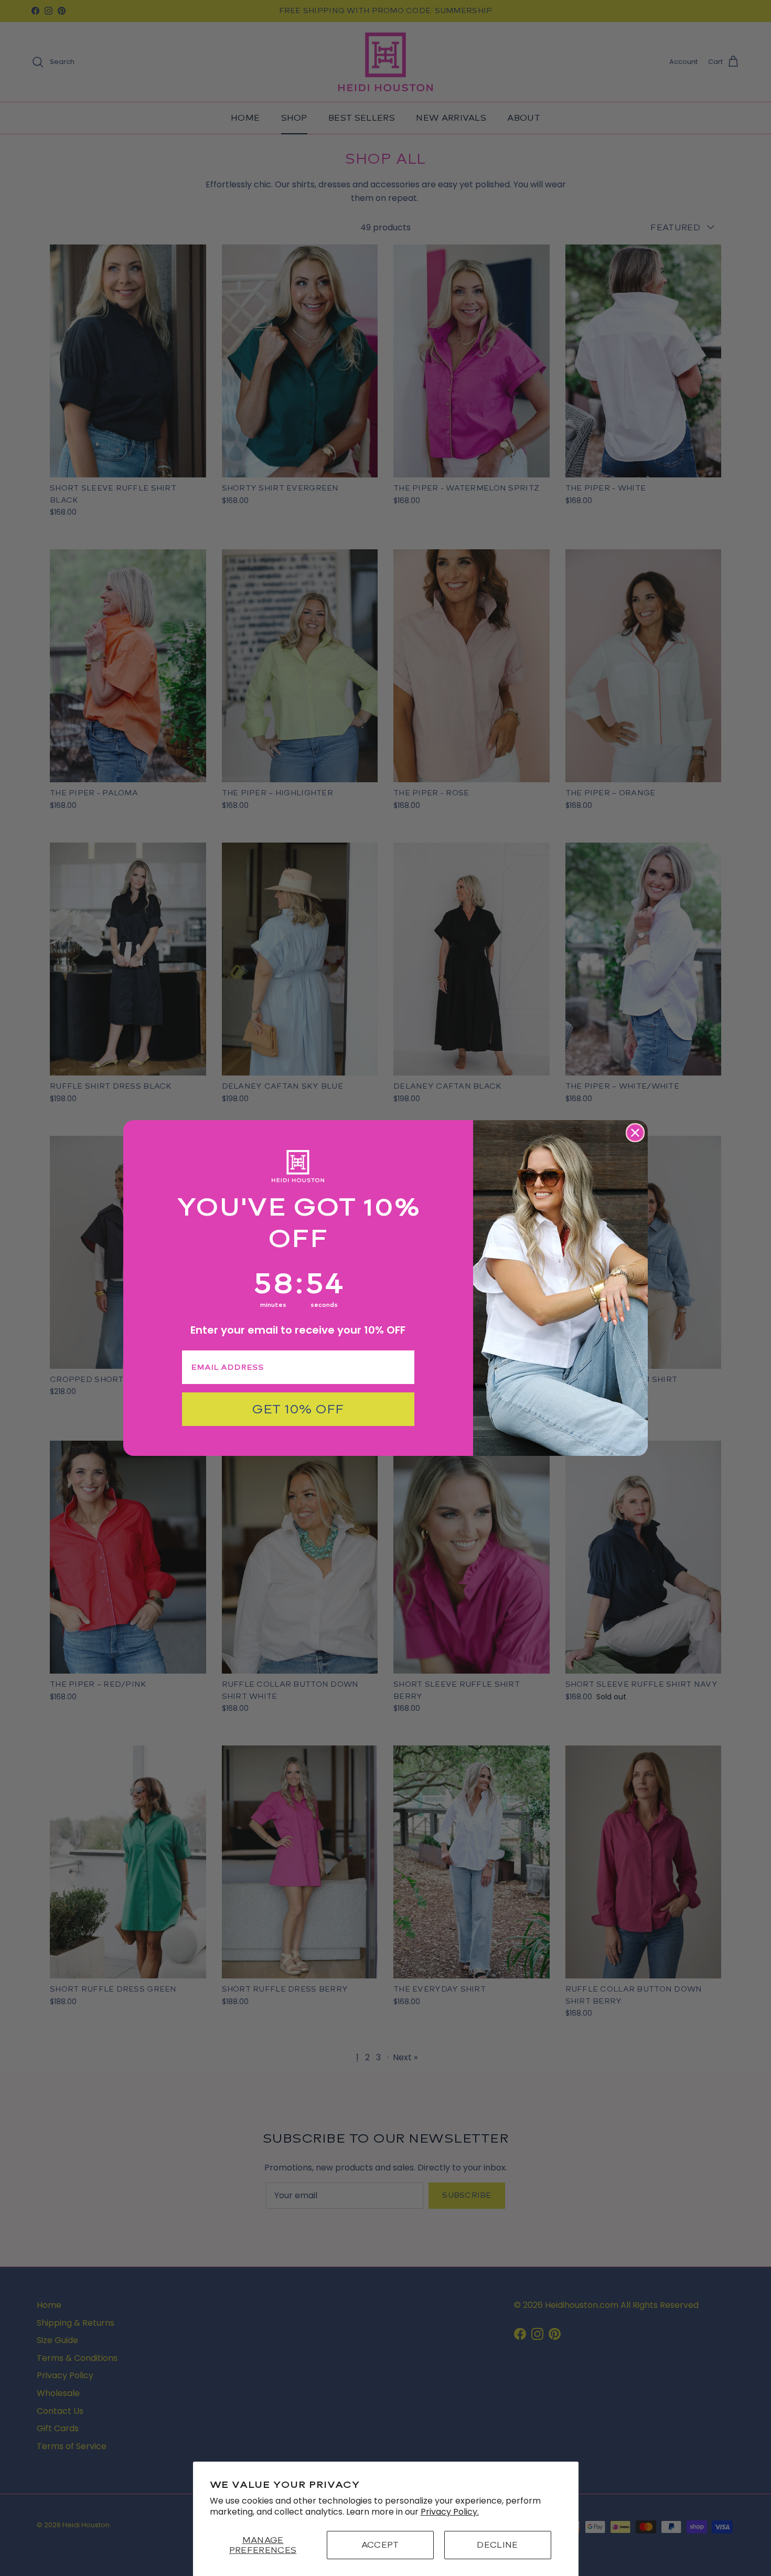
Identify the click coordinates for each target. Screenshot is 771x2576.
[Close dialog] (635, 1133)
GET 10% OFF (298, 1409)
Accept (380, 2545)
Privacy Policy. (450, 2512)
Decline (497, 2545)
